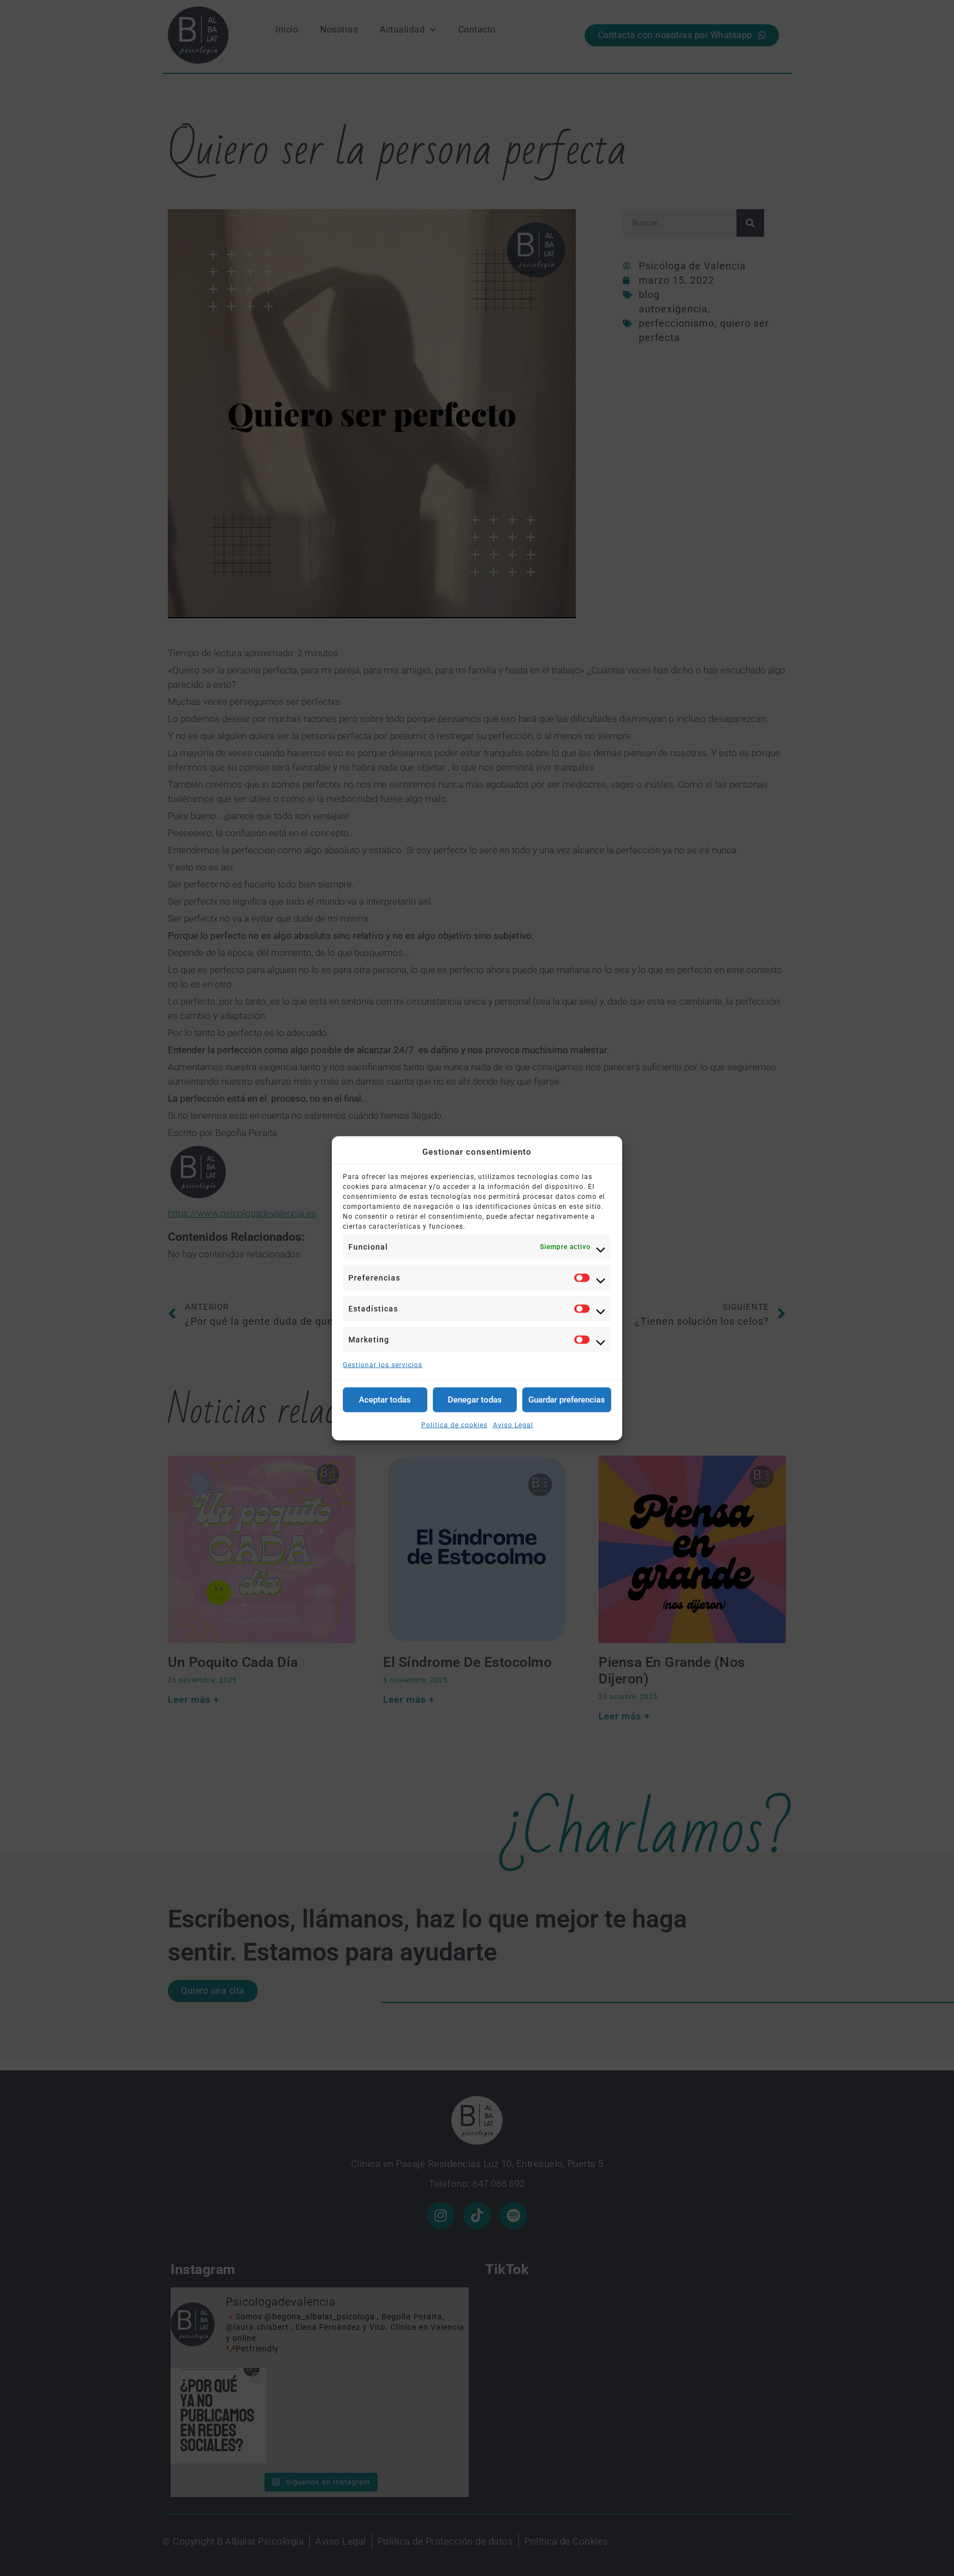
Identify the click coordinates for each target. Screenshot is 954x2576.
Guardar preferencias (567, 1400)
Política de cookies (454, 1425)
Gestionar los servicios (383, 1364)
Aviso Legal (513, 1425)
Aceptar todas (385, 1400)
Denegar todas (475, 1400)
